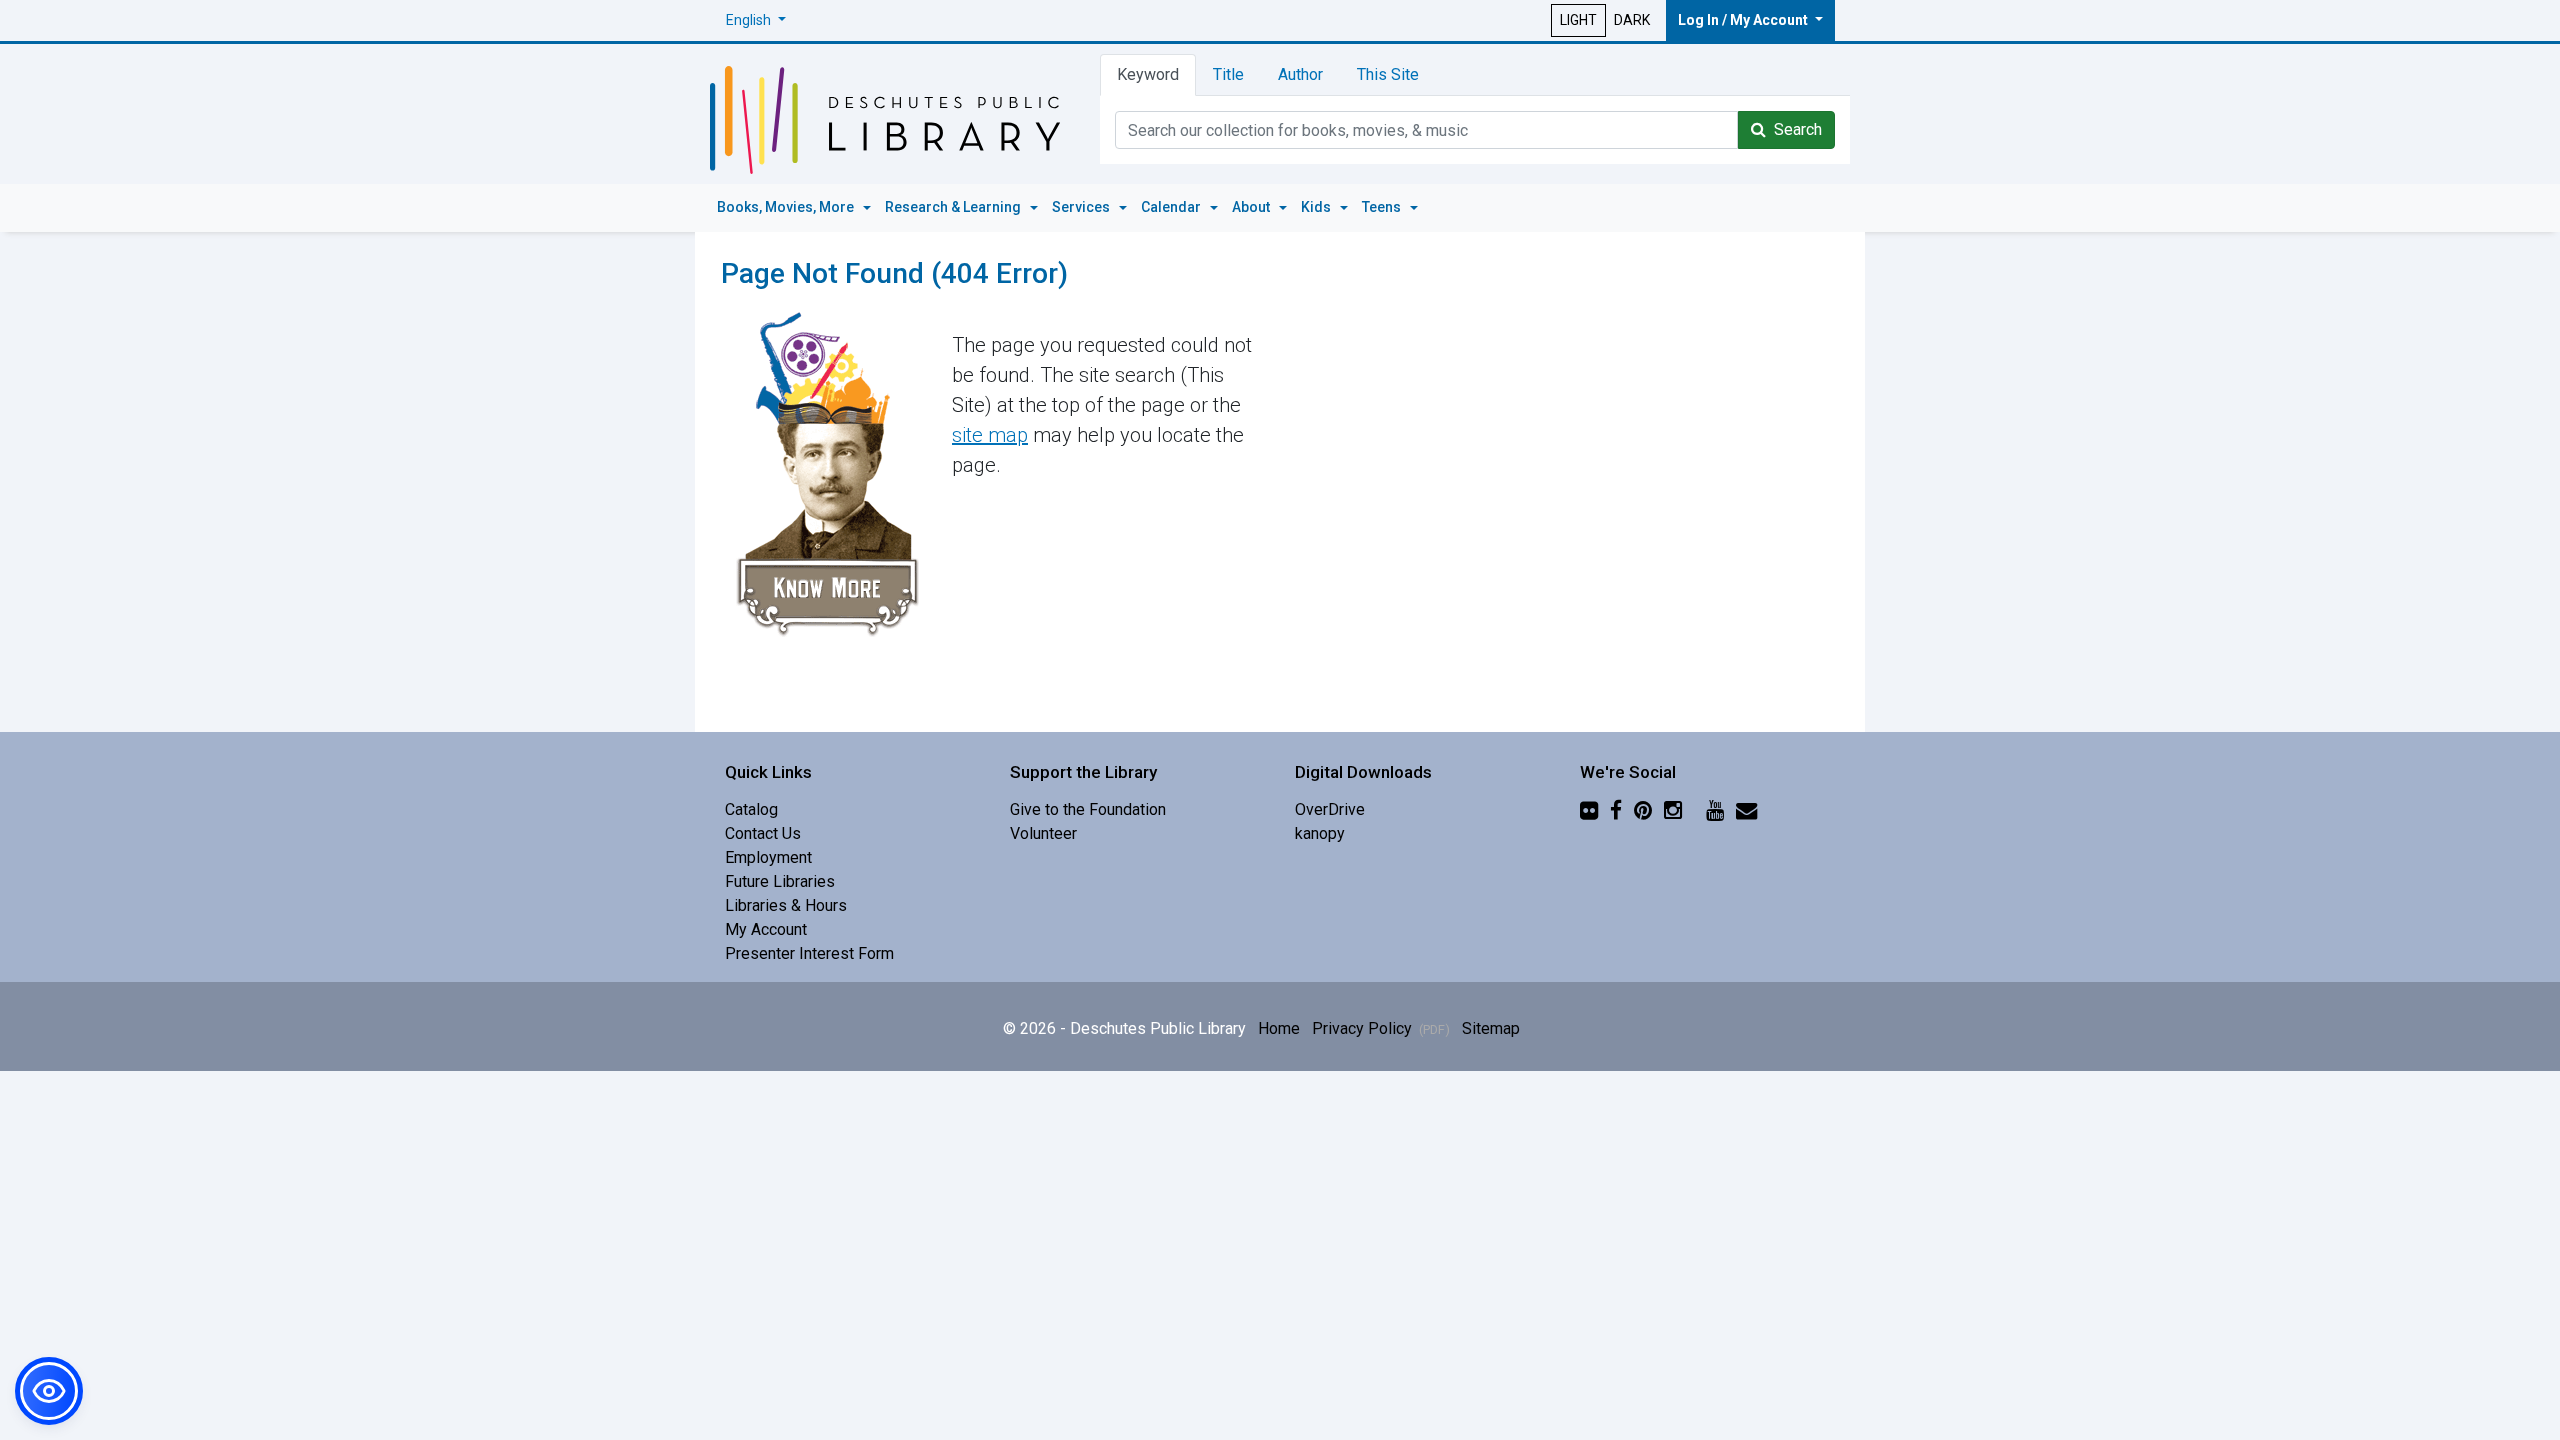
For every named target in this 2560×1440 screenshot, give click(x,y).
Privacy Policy (1381, 1028)
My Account (766, 929)
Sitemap (1491, 1028)
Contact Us (763, 833)
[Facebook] (1616, 809)
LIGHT (1578, 20)
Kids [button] (1317, 207)
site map (990, 435)
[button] (756, 20)
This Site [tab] (1388, 74)
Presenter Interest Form (809, 953)
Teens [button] (1383, 207)
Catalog (751, 809)
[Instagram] (1673, 809)
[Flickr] (1589, 809)
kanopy (1320, 833)
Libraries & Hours (786, 905)
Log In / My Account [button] (1744, 20)
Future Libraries (780, 881)
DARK (1632, 20)
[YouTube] (1715, 809)
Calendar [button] (1172, 207)
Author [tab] (1300, 74)
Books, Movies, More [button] (787, 207)
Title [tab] (1228, 74)
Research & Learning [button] (954, 207)
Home (1279, 1028)
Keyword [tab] (1148, 74)
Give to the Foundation (1088, 809)
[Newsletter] (1746, 809)
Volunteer (1043, 833)
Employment (768, 857)
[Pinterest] (1643, 809)
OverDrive (1330, 809)
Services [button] (1082, 207)
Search (1794, 129)
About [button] (1252, 207)
